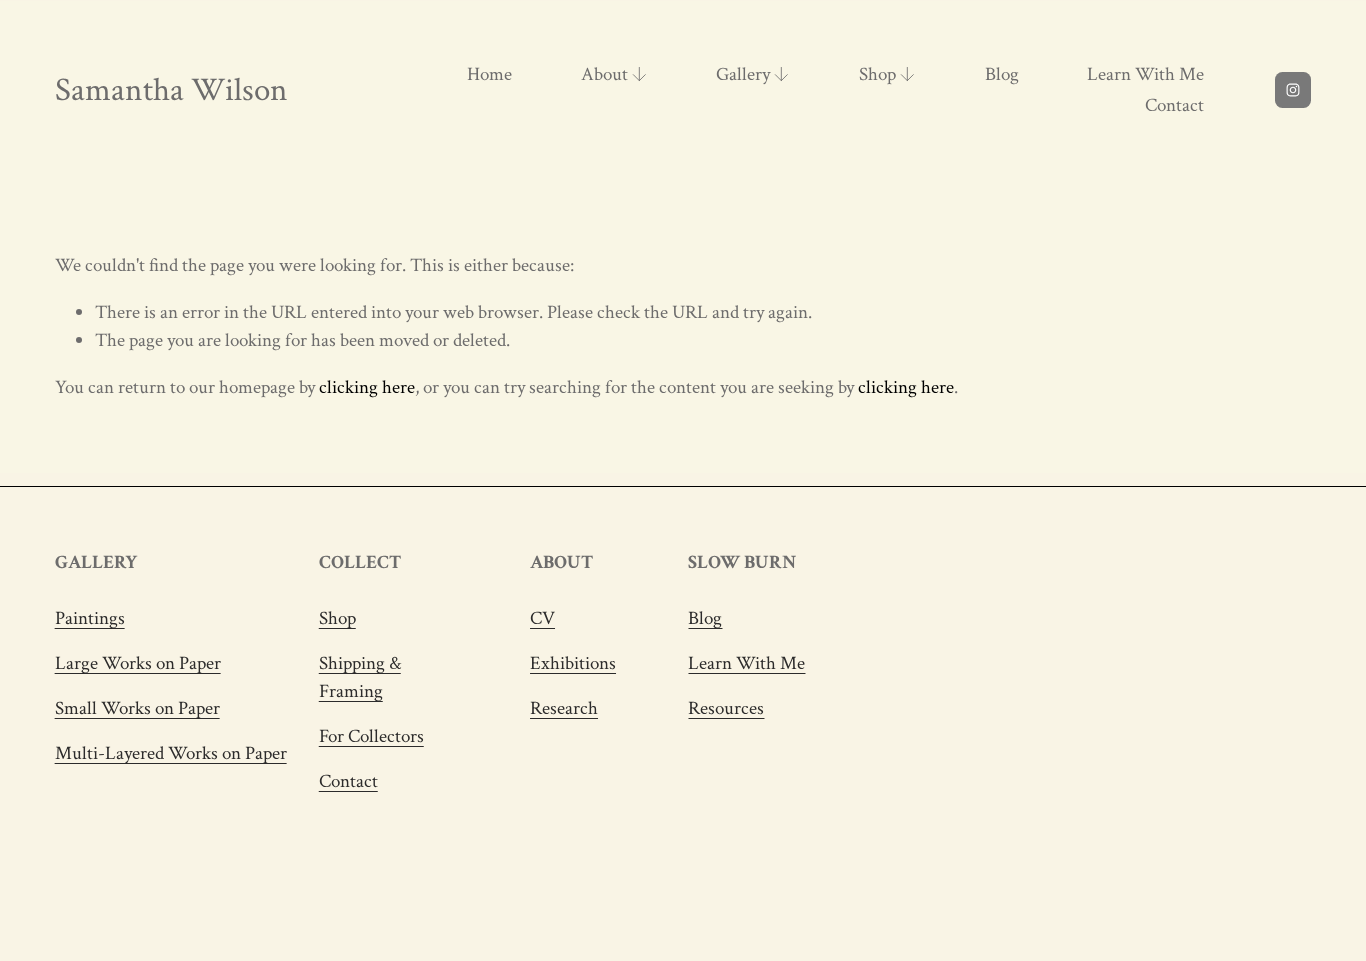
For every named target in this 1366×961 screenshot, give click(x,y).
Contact (1174, 105)
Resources (726, 708)
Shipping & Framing (360, 677)
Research (564, 708)
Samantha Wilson (171, 90)
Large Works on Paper (138, 663)
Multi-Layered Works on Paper (171, 753)
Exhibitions (573, 663)
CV (542, 618)
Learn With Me (1145, 74)
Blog (1002, 74)
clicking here (367, 387)
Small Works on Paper (137, 708)
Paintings (90, 618)
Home (489, 74)
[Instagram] (1293, 90)
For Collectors (371, 736)
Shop (337, 618)
